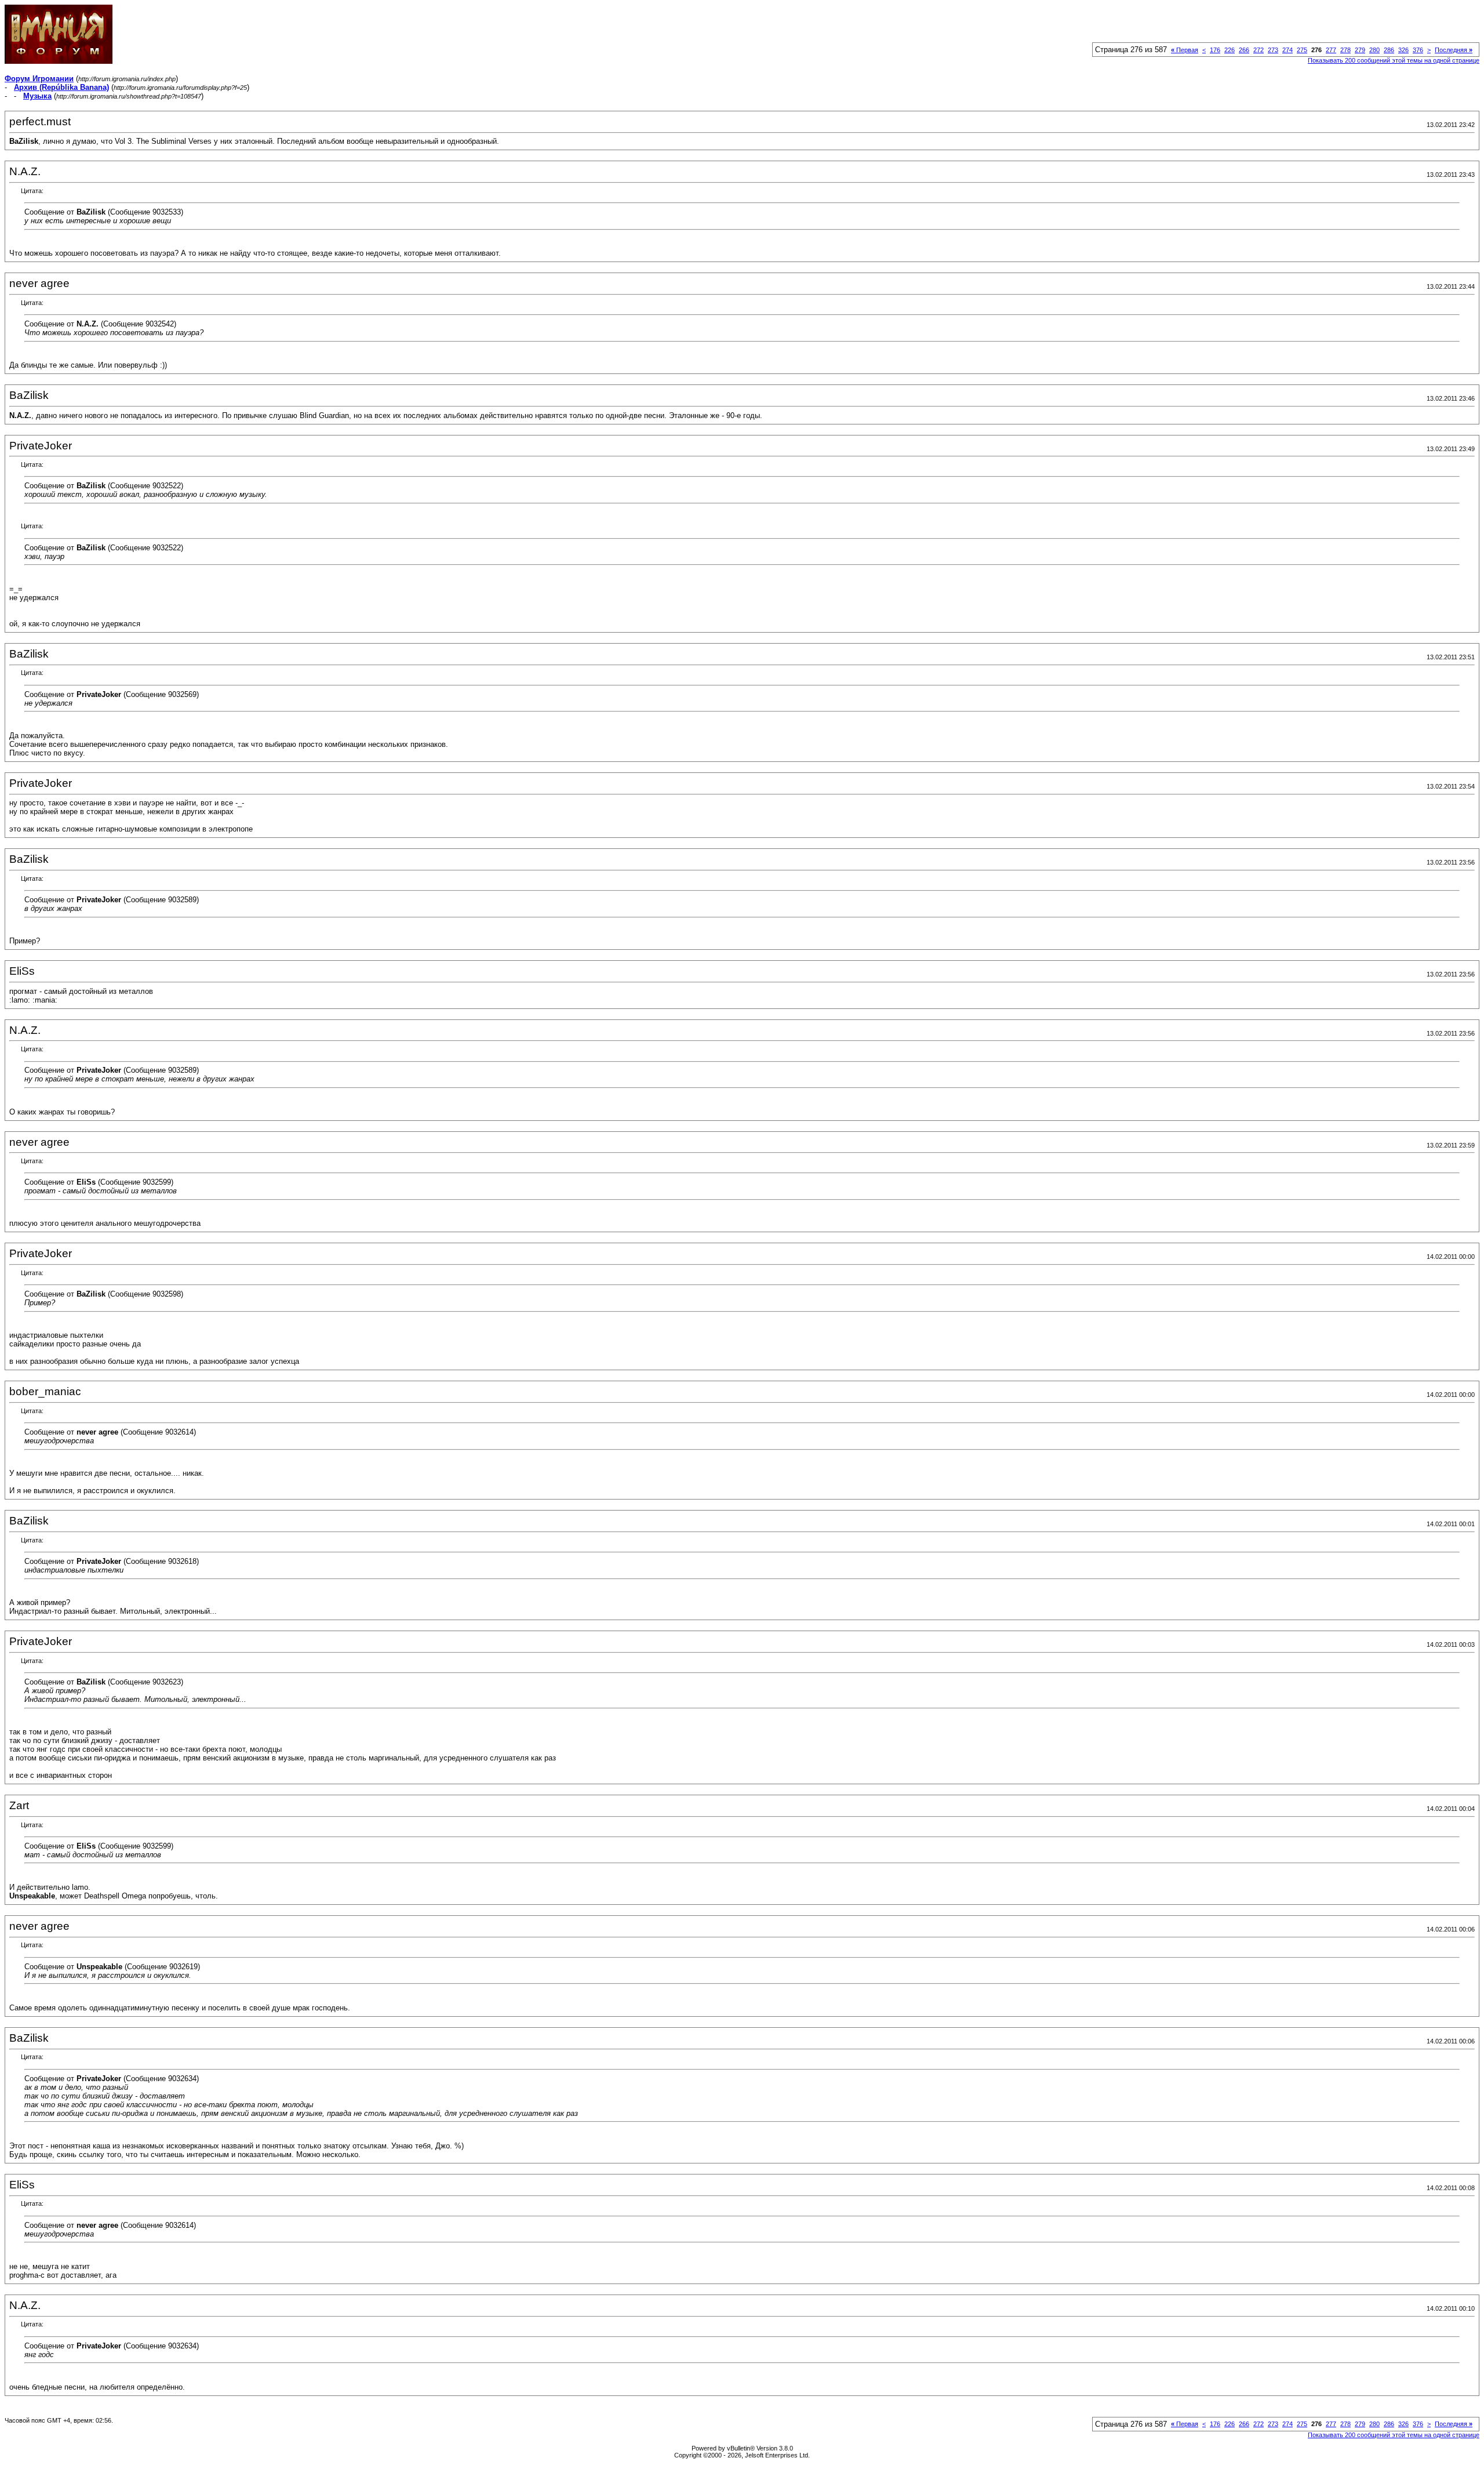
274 (1287, 50)
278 (1345, 50)
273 (1273, 50)
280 (1374, 50)
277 (1331, 50)
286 (1389, 50)
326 (1403, 50)
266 (1244, 50)
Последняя (1454, 50)
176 (1215, 50)
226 (1230, 50)
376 (1418, 50)
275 (1302, 50)
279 (1360, 50)
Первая (1185, 50)
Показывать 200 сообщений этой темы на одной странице (1394, 60)
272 (1259, 50)
